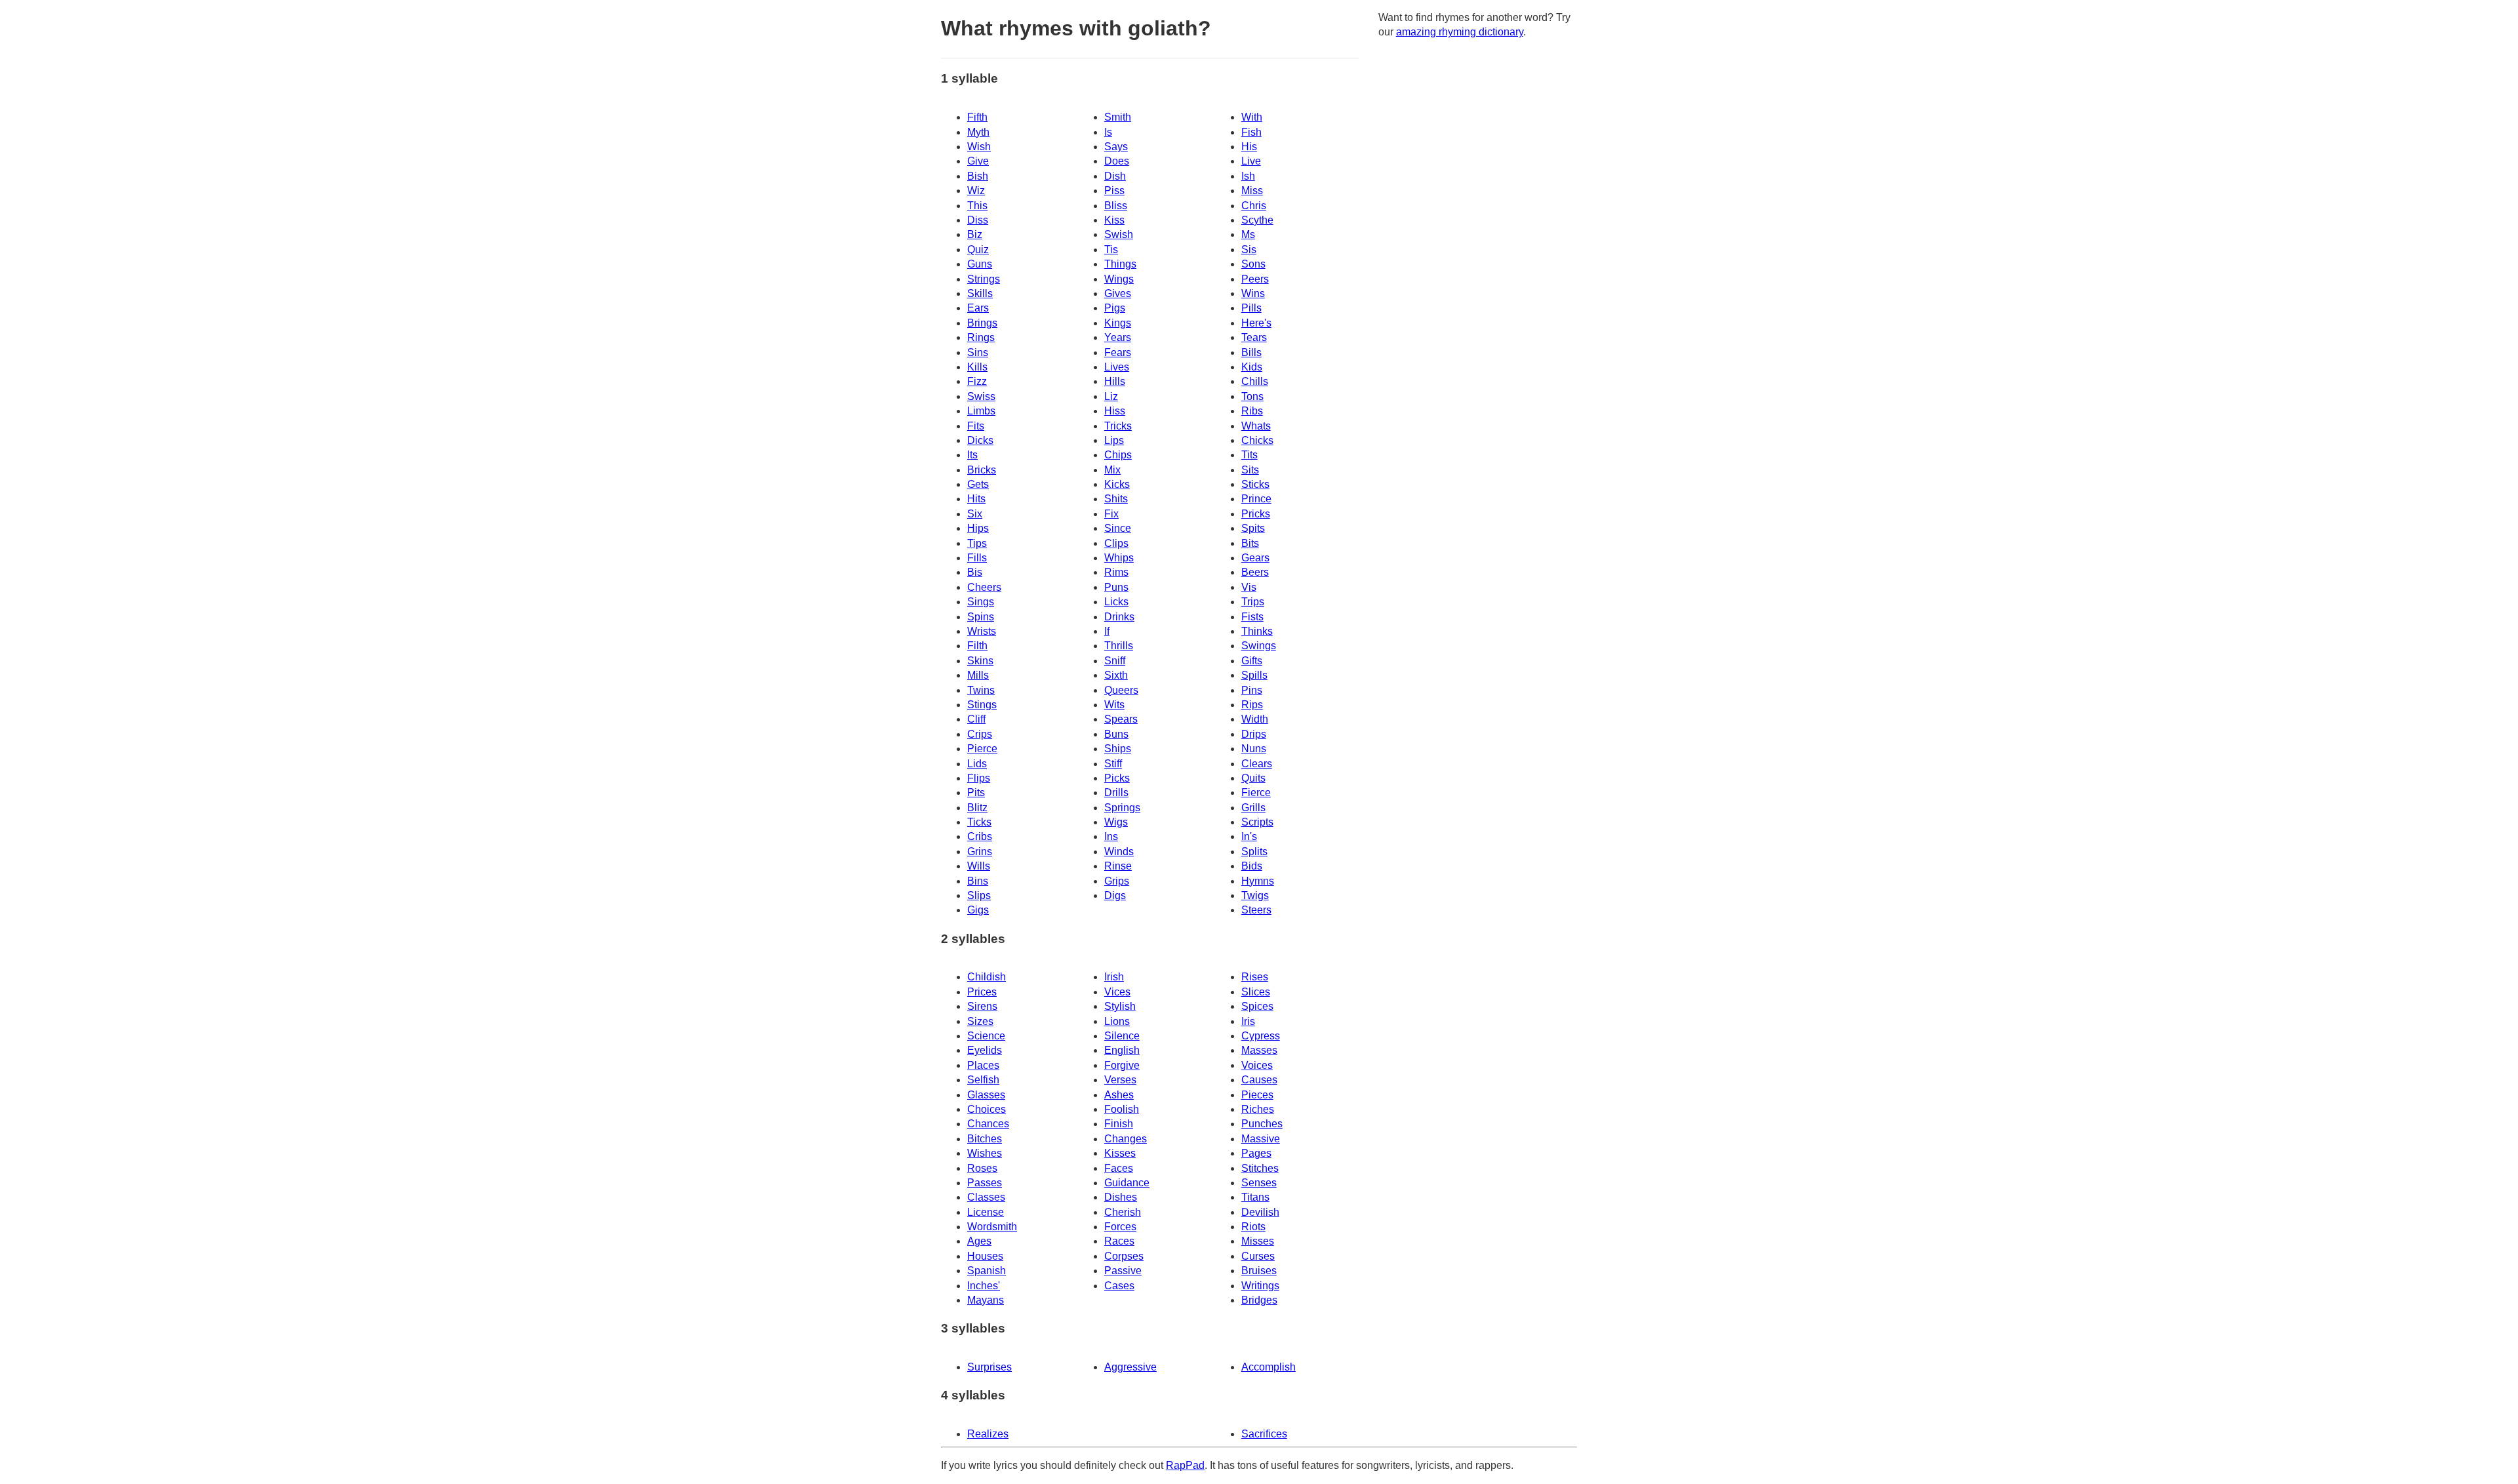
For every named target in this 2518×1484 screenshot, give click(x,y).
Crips (980, 734)
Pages (1256, 1153)
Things (1120, 264)
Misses (1258, 1241)
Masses (1259, 1050)
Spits (1253, 528)
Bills (1251, 352)
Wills (979, 866)
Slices (1256, 992)
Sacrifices (1264, 1434)
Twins (981, 690)
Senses (1259, 1183)
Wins (1253, 293)
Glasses (986, 1095)
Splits (1254, 852)
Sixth (1116, 675)
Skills (980, 293)
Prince (1256, 499)
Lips (1114, 440)
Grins (980, 852)
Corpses (1124, 1256)
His (1249, 147)
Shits (1116, 499)
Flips (979, 778)
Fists (1252, 617)
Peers (1255, 279)
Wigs (1116, 822)
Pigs (1115, 308)
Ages (979, 1241)
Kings (1118, 323)
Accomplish (1269, 1367)
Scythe (1257, 220)
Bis (975, 572)
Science (986, 1036)
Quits (1253, 778)
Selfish (983, 1080)
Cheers (984, 587)
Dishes (1121, 1197)
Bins (978, 881)
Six (975, 514)
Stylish (1120, 1006)
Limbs (981, 411)
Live (1251, 161)
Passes (985, 1183)
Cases (1119, 1286)
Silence (1122, 1036)
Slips (979, 895)
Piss (1114, 191)
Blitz (977, 808)
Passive (1123, 1271)
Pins (1252, 690)
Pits (976, 792)
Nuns (1254, 749)
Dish (1115, 176)
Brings (982, 323)
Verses (1120, 1080)
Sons (1253, 264)
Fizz (977, 381)
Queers (1121, 690)
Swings (1259, 646)
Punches (1262, 1124)
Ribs (1252, 411)
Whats (1256, 426)
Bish (978, 176)
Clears (1257, 764)
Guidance (1127, 1183)
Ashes (1119, 1095)
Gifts (1252, 661)
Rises (1255, 977)
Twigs (1255, 895)
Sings (981, 602)
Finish (1119, 1124)
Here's (1256, 323)
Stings (982, 705)
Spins (981, 617)
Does (1117, 161)
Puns (1116, 587)
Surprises (989, 1367)
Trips (1253, 602)
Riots (1253, 1227)
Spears (1121, 719)
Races (1119, 1241)
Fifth (977, 117)
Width (1255, 719)
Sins (978, 352)
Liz (1111, 396)
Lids (977, 764)
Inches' (984, 1286)
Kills (977, 367)
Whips (1119, 558)
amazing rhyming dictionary (1460, 32)
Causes (1259, 1080)
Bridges (1259, 1300)
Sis (1249, 250)
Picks (1117, 778)
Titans (1255, 1197)
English (1122, 1050)
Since (1118, 528)
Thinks (1257, 631)
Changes (1126, 1139)
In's (1249, 836)
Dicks (980, 440)
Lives (1117, 367)
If (1107, 631)
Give (978, 161)
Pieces (1257, 1095)
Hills (1115, 381)
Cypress (1261, 1036)
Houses (985, 1256)
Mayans (986, 1300)
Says (1116, 147)
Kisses (1120, 1153)
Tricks (1118, 426)
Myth (978, 132)
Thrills (1119, 646)
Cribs (980, 836)
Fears (1118, 352)
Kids (1252, 367)
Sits (1250, 470)
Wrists (982, 631)
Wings (1119, 279)
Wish (979, 147)
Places (983, 1065)
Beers (1255, 572)
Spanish (987, 1271)
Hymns (1258, 881)
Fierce (1256, 792)
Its (972, 455)
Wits (1114, 705)
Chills (1255, 381)
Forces (1120, 1227)
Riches (1258, 1109)
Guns (980, 264)
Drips (1254, 734)
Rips (1252, 705)
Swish (1119, 234)
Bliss (1116, 206)
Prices (982, 992)
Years (1118, 337)
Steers (1256, 910)
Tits (1249, 455)
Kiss (1114, 220)
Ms (1248, 234)
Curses (1258, 1256)
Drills (1116, 792)
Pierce (982, 749)
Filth (977, 646)
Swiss (981, 396)
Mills (978, 675)
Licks (1116, 602)
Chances (988, 1124)
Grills (1253, 808)
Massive (1261, 1139)
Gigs (978, 910)
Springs (1122, 808)
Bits (1250, 543)
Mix (1112, 470)
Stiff (1113, 764)
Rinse (1118, 866)
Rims (1116, 572)
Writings (1260, 1286)
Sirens (982, 1006)
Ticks (979, 822)
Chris (1254, 206)
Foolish (1122, 1109)
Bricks (982, 470)
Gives (1118, 293)
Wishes (985, 1153)
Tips (977, 543)
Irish (1114, 977)
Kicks (1117, 484)
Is (1108, 132)
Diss (978, 220)
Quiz (978, 250)
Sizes (980, 1021)
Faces (1119, 1168)
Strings (984, 279)
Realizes (988, 1434)
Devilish (1260, 1212)
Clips (1116, 543)
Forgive (1122, 1065)
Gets (978, 484)
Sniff (1115, 661)
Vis (1249, 587)
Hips (978, 528)
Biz (975, 234)
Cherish (1123, 1212)
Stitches (1260, 1168)
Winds (1119, 852)
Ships (1118, 749)
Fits (976, 426)
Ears (978, 308)
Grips (1117, 881)
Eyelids (985, 1050)
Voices (1257, 1065)
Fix (1111, 514)
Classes (986, 1197)
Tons (1252, 396)
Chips (1118, 455)
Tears (1254, 337)
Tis (1111, 250)
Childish (987, 977)
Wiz (976, 191)
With (1252, 117)
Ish (1248, 176)
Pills (1251, 308)
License (986, 1212)
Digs (1115, 895)
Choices (987, 1109)
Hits (976, 499)
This (977, 206)
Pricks (1256, 514)
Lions (1117, 1021)
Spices (1257, 1006)
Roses (982, 1168)
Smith (1118, 117)
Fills (977, 558)
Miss (1252, 191)
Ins (1111, 836)
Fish (1251, 132)
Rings (981, 337)
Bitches (985, 1139)
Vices (1117, 992)
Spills (1254, 675)
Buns (1116, 734)
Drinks (1119, 617)
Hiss (1115, 411)
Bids (1252, 866)
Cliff (976, 719)
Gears (1255, 558)
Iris (1248, 1021)
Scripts (1257, 822)
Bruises (1259, 1271)
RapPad (1185, 1465)
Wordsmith (992, 1227)
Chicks (1257, 440)
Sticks (1255, 484)
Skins (980, 661)
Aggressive (1130, 1367)
